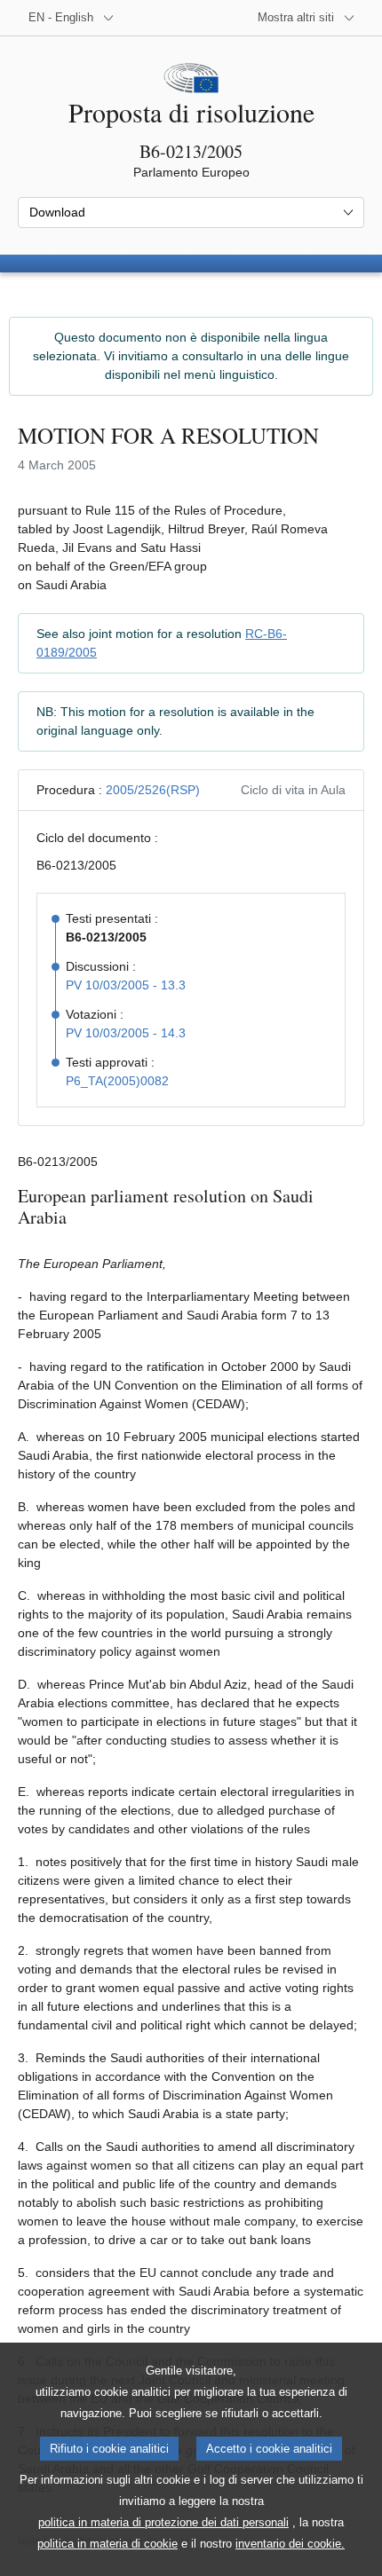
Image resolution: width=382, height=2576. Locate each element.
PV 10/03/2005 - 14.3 (126, 1033)
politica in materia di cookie (107, 2544)
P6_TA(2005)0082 (117, 1081)
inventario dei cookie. (290, 2544)
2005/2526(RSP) (153, 790)
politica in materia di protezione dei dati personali (163, 2522)
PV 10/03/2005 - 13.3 (126, 985)
